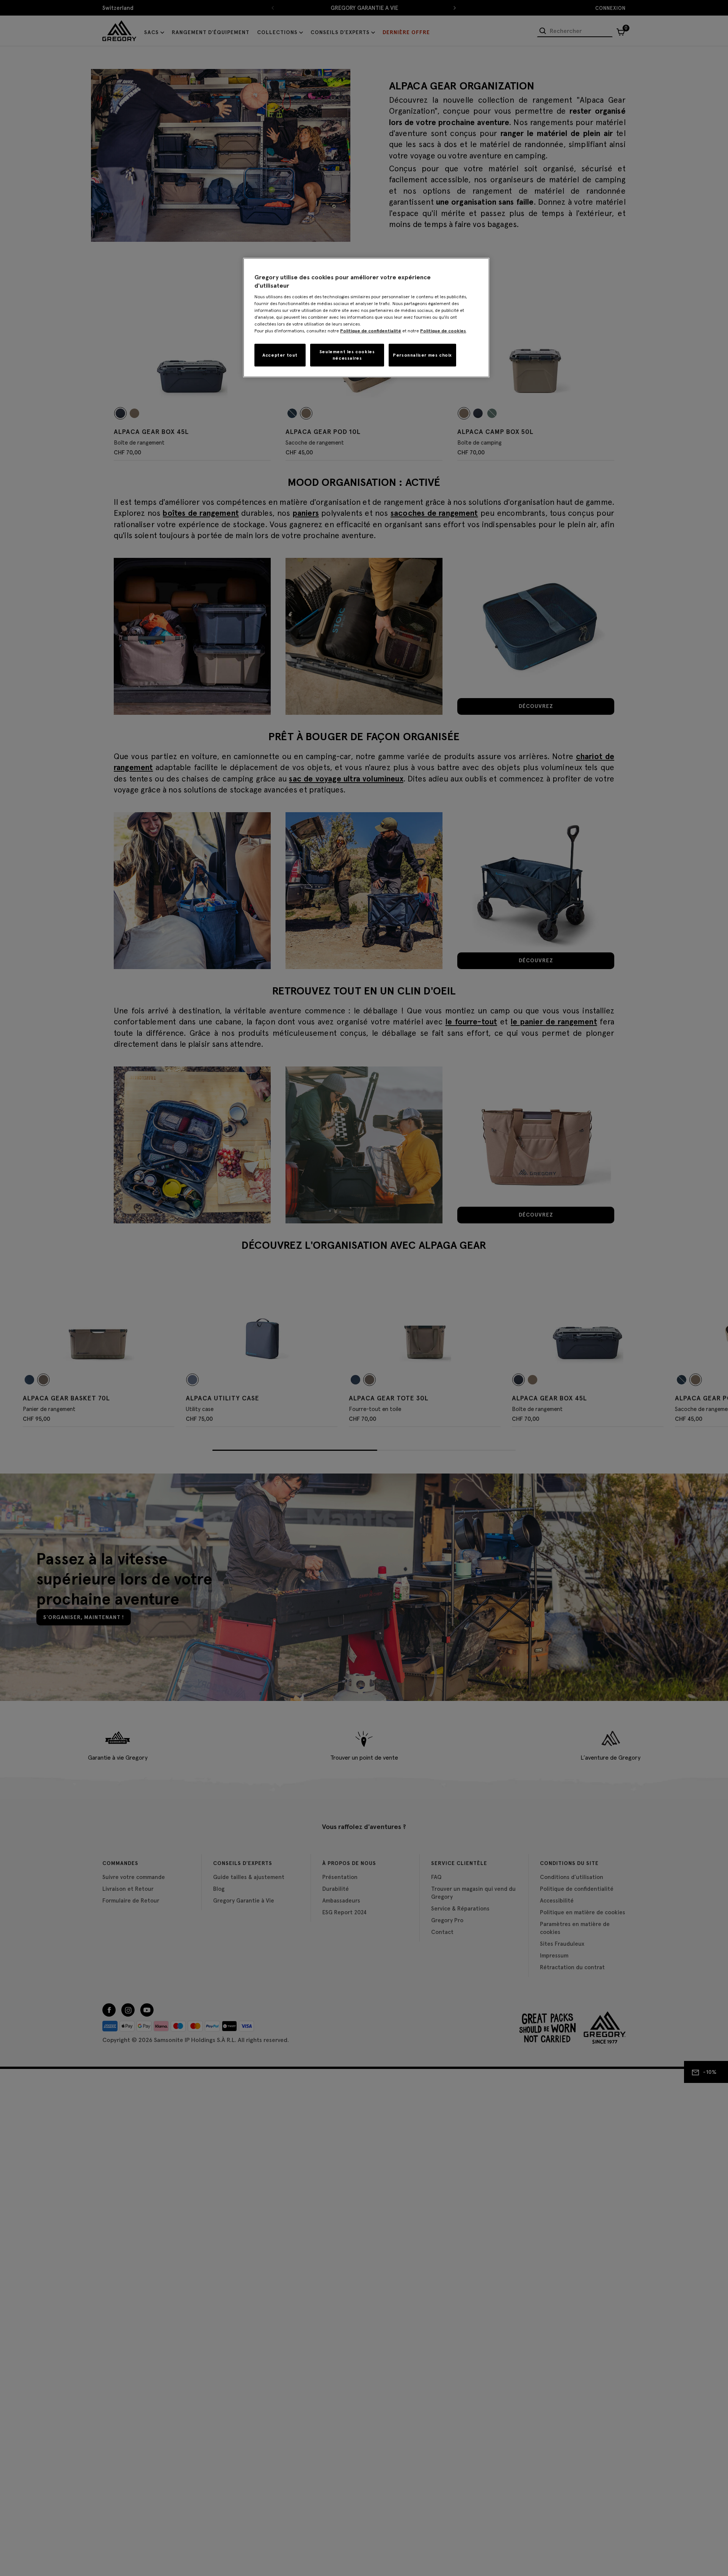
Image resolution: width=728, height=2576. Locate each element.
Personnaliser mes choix (422, 355)
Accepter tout (280, 355)
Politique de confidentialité (371, 331)
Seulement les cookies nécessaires (347, 355)
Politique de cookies (443, 331)
